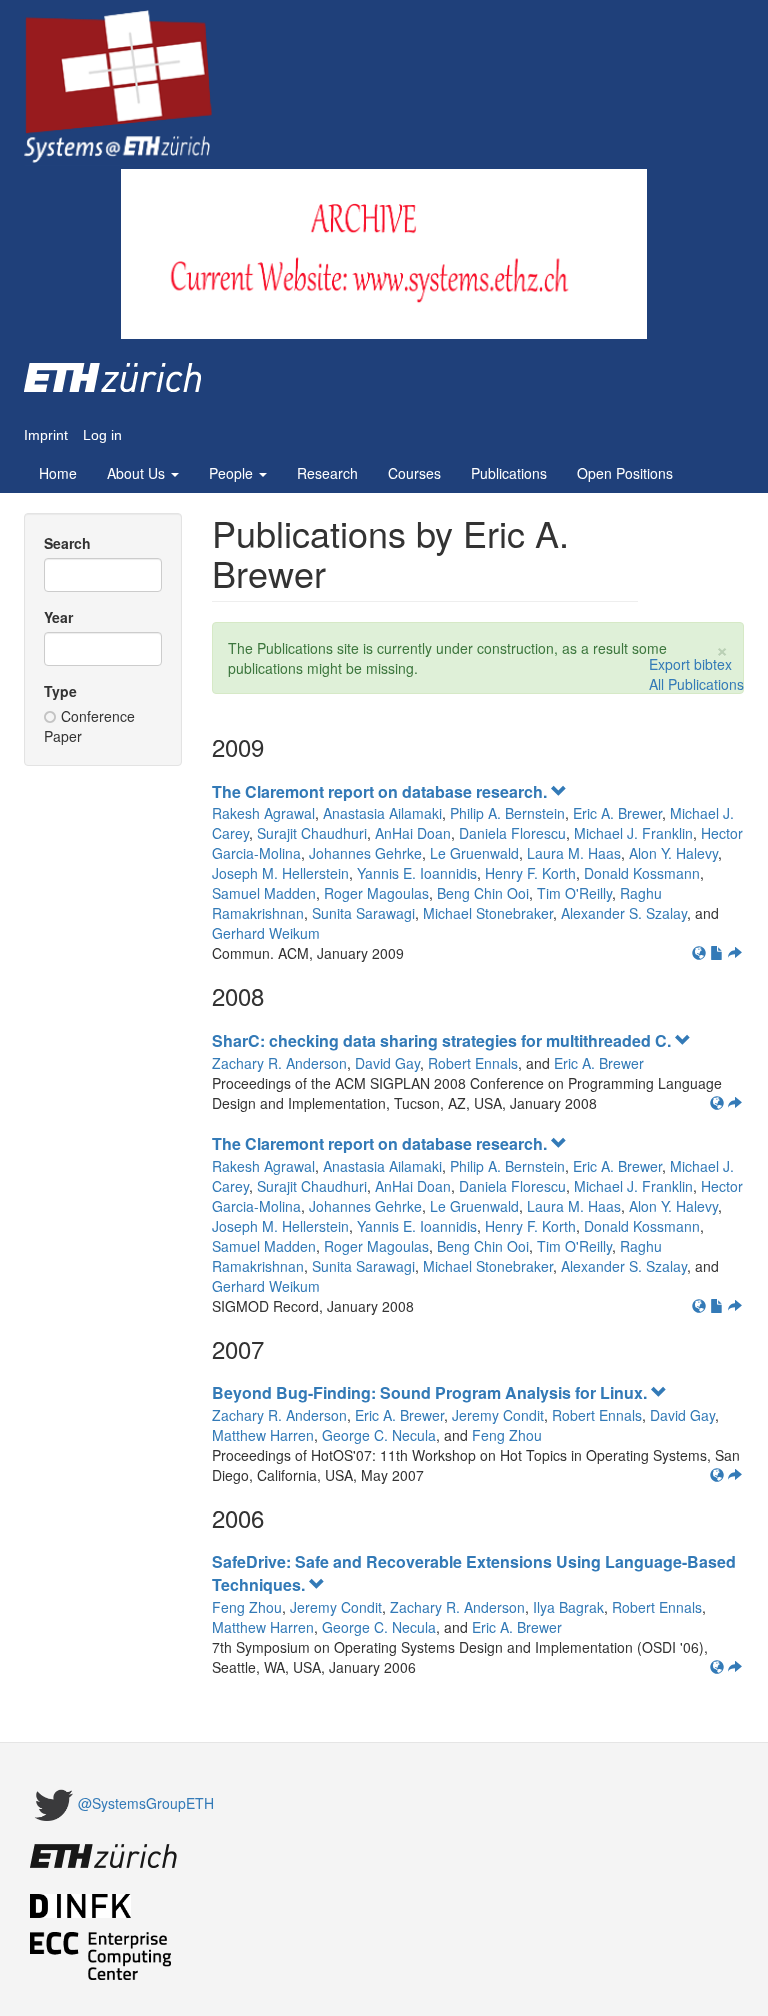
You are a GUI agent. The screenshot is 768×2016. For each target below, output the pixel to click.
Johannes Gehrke (365, 853)
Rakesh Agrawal (263, 813)
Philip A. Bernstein (507, 813)
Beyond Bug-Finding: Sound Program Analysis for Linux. (431, 1392)
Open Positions (625, 473)
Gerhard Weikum (266, 933)
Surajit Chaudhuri (312, 833)
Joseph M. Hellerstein (280, 873)
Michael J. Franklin (633, 833)
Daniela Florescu (512, 833)
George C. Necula (379, 1435)
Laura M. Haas (574, 853)
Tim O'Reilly (574, 893)
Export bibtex (690, 664)
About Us (138, 473)
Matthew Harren (263, 1435)
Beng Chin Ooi (483, 893)
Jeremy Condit (498, 1415)
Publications (509, 473)
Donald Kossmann (642, 873)
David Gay (387, 1063)
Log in (102, 435)
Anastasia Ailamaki (382, 813)
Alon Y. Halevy (673, 853)
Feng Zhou (507, 1435)
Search (67, 543)
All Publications (696, 684)
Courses (414, 473)
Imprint (46, 435)
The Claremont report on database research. (381, 791)
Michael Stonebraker (488, 913)
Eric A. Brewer (617, 813)
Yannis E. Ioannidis (417, 873)
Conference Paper (89, 726)
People (233, 473)
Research (327, 473)
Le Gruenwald (474, 853)
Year (58, 617)
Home (58, 473)
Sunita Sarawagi (363, 913)
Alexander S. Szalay (624, 913)
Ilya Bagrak (568, 1607)
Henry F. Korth (530, 873)
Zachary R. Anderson (279, 1063)
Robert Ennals (473, 1063)
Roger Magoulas (376, 893)
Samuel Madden (264, 893)
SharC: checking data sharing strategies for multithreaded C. (443, 1040)
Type (60, 691)
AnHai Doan (413, 833)
